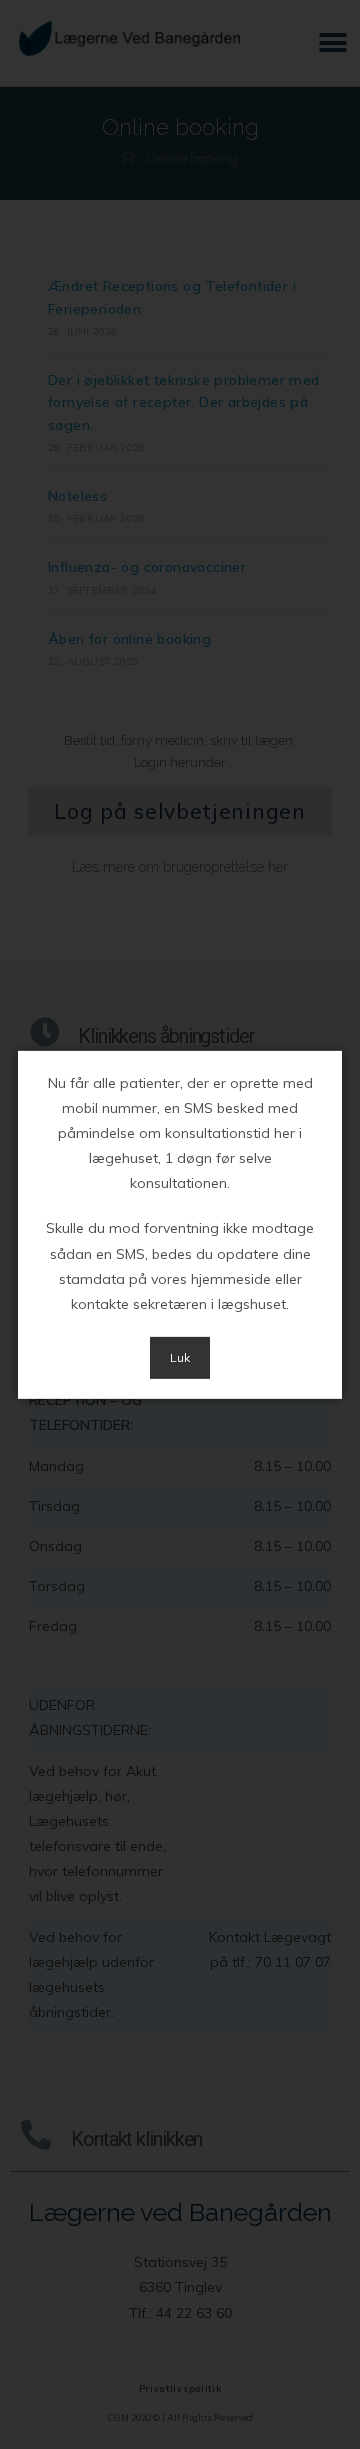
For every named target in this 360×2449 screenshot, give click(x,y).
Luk (180, 1357)
